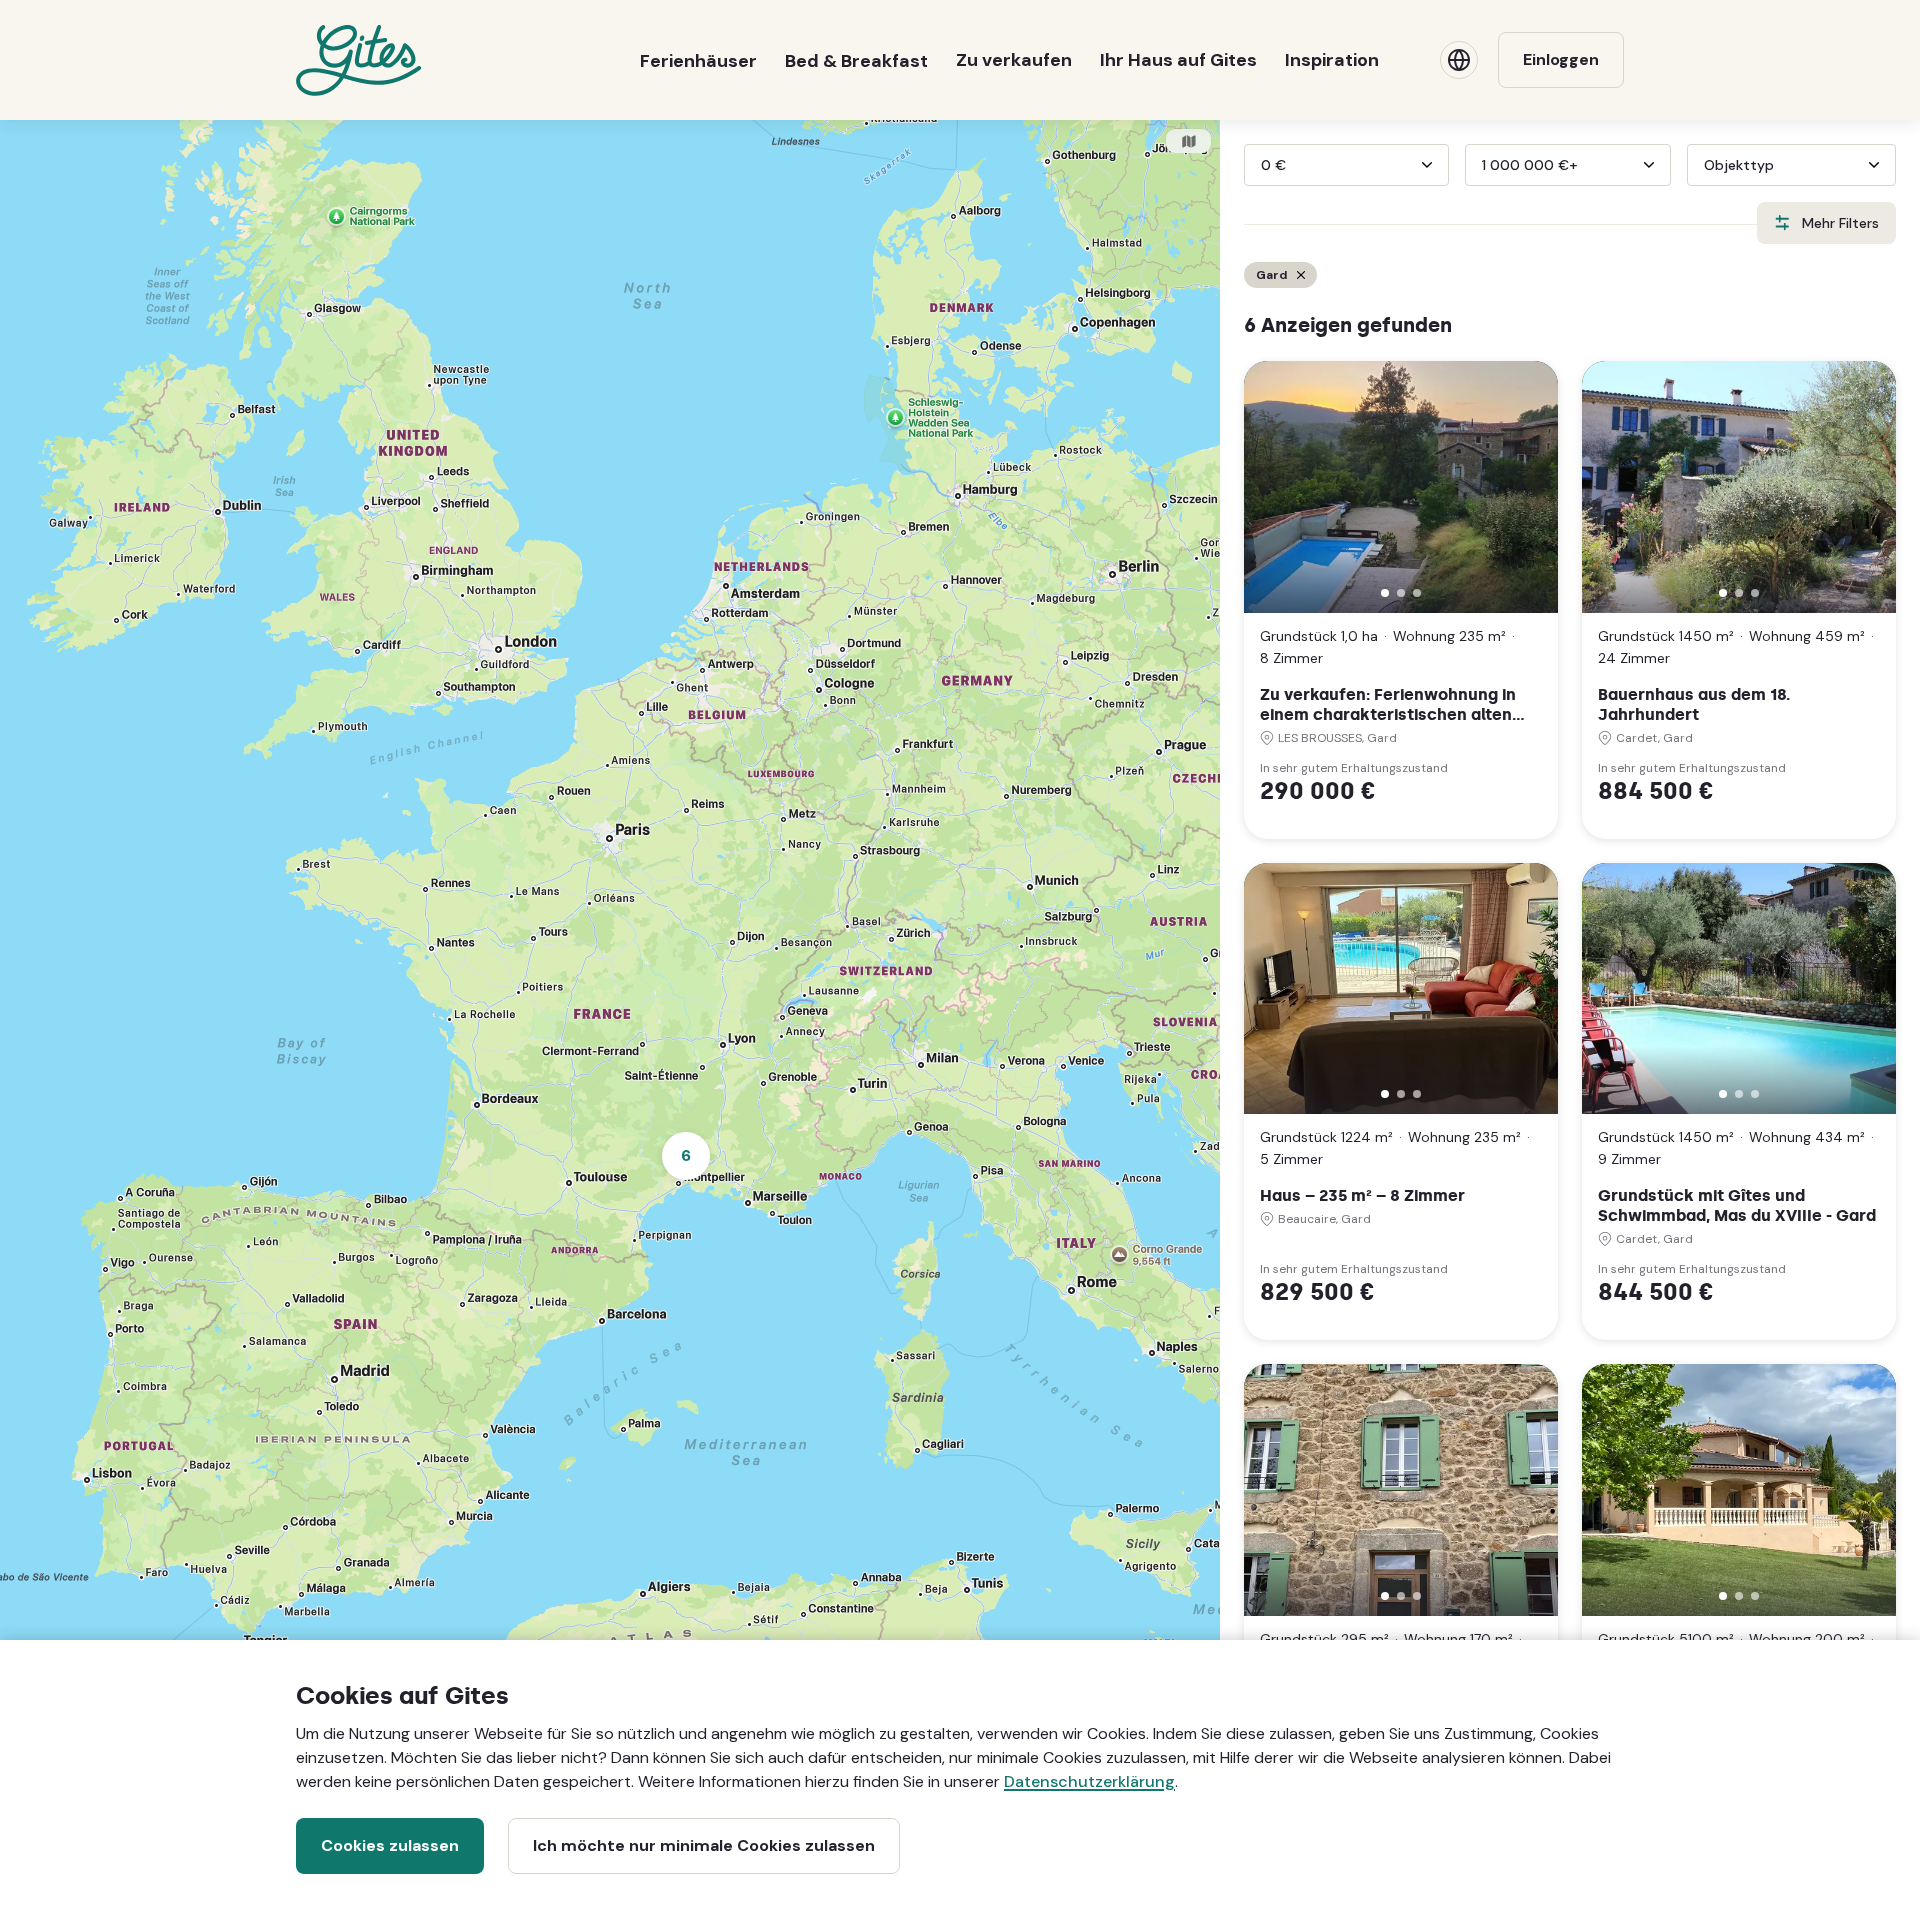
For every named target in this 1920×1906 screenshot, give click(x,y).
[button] (1385, 593)
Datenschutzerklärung (1089, 1781)
